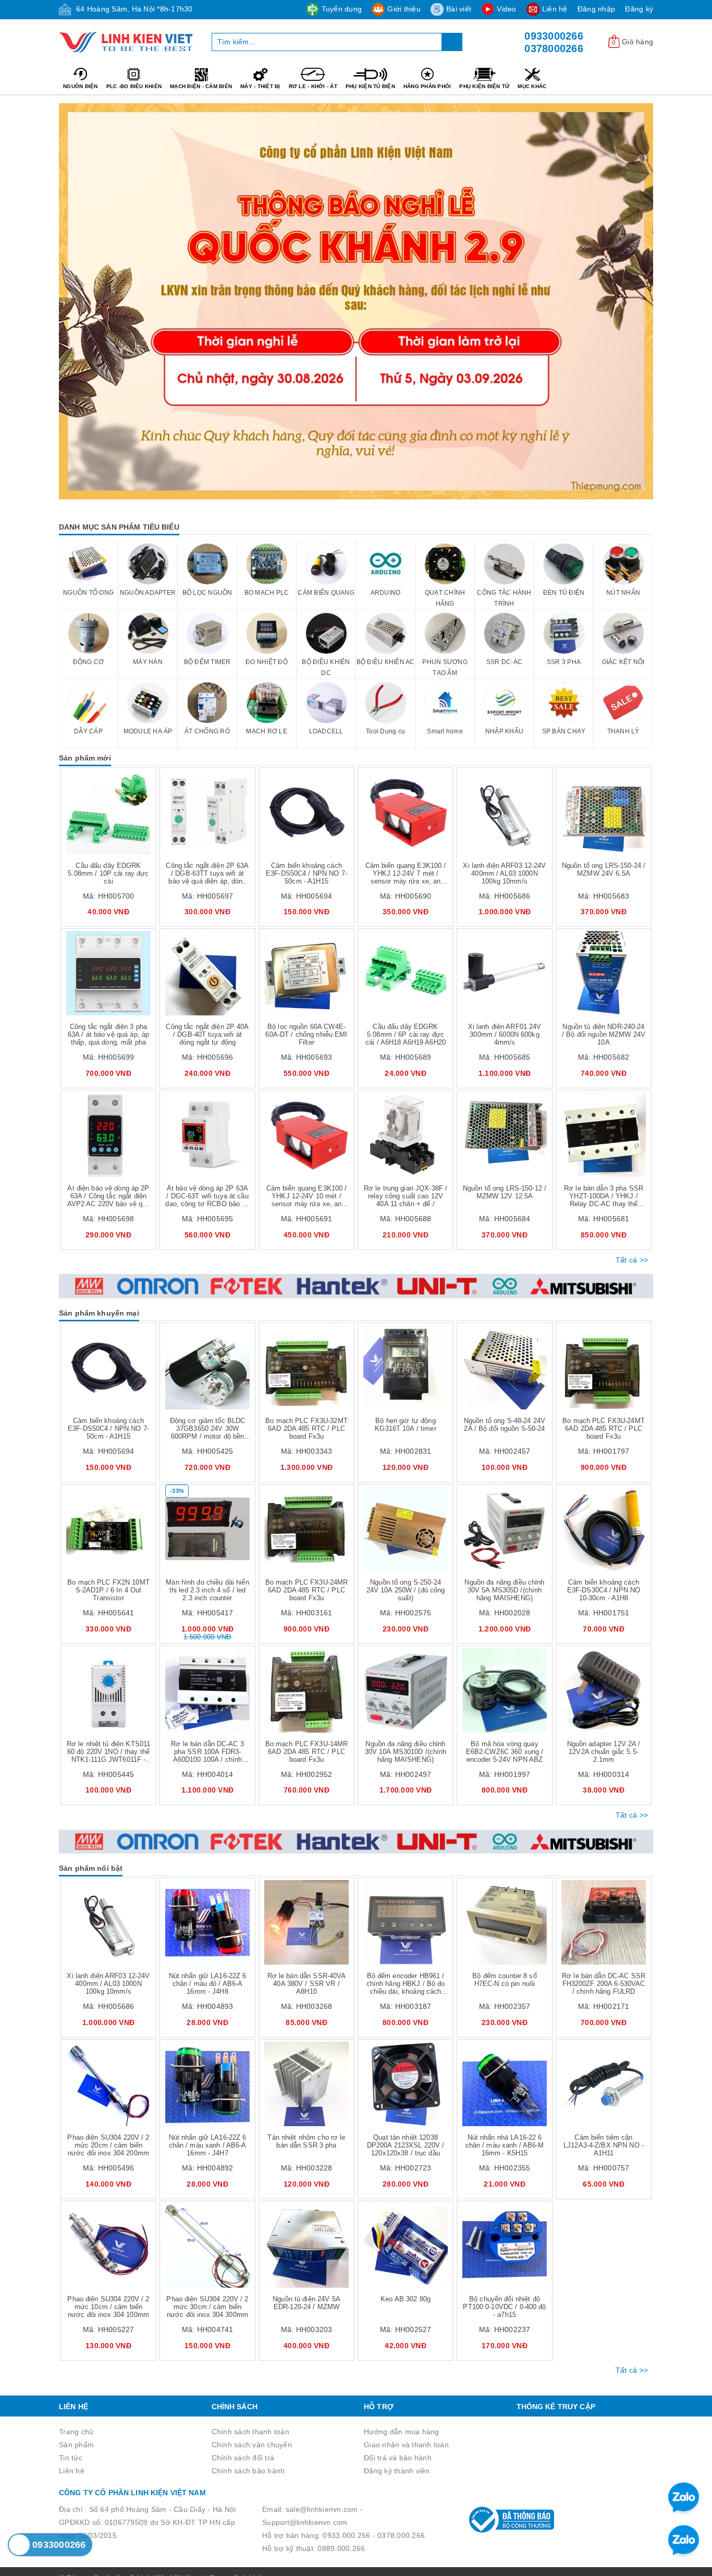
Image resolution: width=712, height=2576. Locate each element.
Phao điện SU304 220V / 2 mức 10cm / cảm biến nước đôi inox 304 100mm (108, 2307)
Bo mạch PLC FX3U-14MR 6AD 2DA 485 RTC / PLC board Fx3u (307, 1752)
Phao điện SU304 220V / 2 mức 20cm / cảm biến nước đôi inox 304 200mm (108, 2145)
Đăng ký (639, 9)
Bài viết (459, 9)
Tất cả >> (632, 1260)
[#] (356, 301)
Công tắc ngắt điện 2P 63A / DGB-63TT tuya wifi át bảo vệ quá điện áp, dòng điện (207, 877)
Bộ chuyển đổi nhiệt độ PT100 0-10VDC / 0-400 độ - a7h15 (504, 2307)
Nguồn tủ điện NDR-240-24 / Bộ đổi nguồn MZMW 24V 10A (604, 1034)
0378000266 (554, 48)
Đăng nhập (596, 9)
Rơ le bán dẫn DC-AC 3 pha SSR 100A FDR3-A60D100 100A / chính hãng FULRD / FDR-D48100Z (207, 1759)
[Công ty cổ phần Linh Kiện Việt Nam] (127, 42)
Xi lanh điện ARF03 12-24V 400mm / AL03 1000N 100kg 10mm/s (504, 873)
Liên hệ (555, 9)
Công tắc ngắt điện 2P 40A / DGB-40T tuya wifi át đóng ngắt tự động (207, 1034)
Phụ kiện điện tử (484, 86)
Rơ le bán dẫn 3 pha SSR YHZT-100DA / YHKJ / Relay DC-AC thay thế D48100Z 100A (604, 1200)
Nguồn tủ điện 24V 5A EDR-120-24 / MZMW (306, 2303)
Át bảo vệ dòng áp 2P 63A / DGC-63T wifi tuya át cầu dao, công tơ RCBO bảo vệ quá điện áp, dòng (207, 1200)
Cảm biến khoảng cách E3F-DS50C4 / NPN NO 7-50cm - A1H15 (306, 873)
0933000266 (554, 36)
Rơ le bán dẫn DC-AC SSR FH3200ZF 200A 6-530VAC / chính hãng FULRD (604, 1984)
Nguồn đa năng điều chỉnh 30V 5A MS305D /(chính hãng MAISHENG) (504, 1590)
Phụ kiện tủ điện (370, 86)
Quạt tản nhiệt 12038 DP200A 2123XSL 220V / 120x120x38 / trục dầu (406, 2145)
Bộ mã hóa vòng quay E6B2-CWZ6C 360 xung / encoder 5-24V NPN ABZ (505, 1752)
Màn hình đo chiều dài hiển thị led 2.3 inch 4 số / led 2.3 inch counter (207, 1590)
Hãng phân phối (427, 86)
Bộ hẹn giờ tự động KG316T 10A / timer (405, 1425)
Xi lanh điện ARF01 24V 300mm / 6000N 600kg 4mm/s (505, 1034)
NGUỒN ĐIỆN (81, 86)
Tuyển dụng (342, 9)
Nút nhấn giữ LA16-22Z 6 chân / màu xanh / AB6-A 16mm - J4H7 (208, 2145)
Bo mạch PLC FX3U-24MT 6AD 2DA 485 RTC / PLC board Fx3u (604, 1428)
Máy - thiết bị (260, 86)
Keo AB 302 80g (406, 2299)
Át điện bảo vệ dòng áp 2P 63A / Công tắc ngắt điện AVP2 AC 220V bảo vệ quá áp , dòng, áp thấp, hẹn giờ (109, 1200)
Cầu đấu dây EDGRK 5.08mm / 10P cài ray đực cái (108, 873)
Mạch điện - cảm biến (201, 86)
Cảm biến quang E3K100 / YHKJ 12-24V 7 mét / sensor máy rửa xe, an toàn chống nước (406, 877)
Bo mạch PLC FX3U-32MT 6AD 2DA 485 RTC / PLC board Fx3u (306, 1428)
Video (506, 9)
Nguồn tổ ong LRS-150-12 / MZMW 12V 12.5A (505, 1192)
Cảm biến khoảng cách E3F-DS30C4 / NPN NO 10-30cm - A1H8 (604, 1590)
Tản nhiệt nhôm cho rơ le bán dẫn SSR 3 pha (306, 2141)
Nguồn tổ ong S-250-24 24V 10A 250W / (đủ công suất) (406, 1590)
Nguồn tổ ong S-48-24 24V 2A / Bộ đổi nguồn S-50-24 (505, 1425)
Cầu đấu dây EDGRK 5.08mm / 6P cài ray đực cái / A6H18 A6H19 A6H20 (406, 1034)
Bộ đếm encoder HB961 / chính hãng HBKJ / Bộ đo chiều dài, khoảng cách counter (406, 1988)
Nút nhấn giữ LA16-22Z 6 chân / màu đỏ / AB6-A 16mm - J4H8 (208, 1984)
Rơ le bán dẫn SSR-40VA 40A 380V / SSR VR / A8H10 (307, 1984)
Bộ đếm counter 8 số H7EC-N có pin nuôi (504, 1980)
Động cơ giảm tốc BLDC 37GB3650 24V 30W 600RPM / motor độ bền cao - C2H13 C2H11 (208, 1432)
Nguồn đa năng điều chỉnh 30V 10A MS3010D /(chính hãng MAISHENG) (406, 1752)
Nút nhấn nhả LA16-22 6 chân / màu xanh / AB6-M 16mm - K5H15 (505, 2145)
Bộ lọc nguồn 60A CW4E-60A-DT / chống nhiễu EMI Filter (306, 1034)
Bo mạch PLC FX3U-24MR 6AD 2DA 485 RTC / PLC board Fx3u (307, 1590)
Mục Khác (532, 86)
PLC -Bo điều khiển (134, 86)
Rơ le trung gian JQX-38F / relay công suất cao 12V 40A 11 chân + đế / (406, 1196)
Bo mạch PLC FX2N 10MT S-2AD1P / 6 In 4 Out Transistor (108, 1590)
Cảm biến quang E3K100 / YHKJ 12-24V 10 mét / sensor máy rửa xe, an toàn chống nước (307, 1200)
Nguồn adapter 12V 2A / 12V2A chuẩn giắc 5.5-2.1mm (604, 1752)
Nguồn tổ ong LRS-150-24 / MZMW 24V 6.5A (604, 869)
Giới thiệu (404, 9)
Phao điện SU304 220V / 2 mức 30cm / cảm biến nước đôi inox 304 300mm (207, 2307)
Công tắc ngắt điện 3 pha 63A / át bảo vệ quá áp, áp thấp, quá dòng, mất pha (108, 1034)
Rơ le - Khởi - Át (313, 86)
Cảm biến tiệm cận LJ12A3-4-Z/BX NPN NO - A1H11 (604, 2145)
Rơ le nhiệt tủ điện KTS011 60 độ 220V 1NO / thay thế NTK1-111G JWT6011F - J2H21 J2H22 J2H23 (108, 1756)
